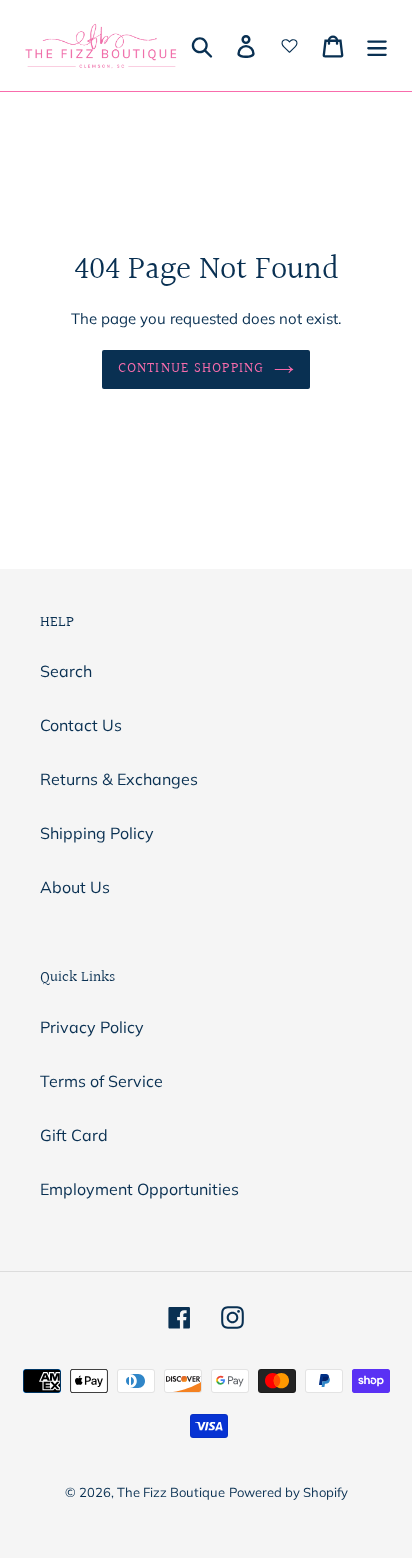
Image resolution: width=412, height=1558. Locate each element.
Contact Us (81, 725)
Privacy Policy (92, 1027)
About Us (75, 887)
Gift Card (74, 1135)
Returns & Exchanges (119, 779)
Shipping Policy (97, 833)
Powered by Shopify (288, 1492)
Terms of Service (101, 1081)
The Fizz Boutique (171, 1492)
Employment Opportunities (139, 1189)
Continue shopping (191, 369)
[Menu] (377, 46)
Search (66, 671)
